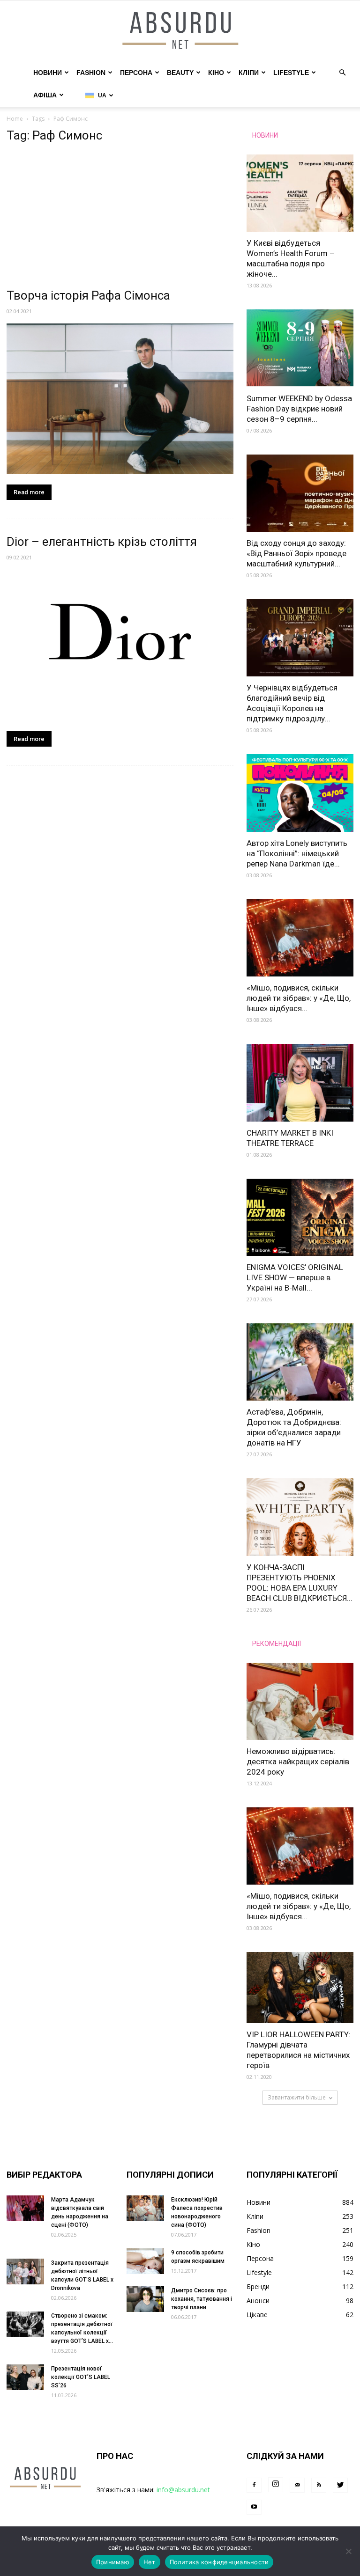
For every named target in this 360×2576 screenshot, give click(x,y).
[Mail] (297, 2485)
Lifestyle (291, 73)
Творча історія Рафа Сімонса (88, 295)
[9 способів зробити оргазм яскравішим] (145, 2261)
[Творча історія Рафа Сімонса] (120, 399)
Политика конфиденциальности (219, 2562)
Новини (48, 73)
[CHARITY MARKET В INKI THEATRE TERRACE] (300, 1083)
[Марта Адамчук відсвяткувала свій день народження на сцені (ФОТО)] (25, 2208)
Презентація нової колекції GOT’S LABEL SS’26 (81, 2377)
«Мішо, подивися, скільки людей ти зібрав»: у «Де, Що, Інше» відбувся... (299, 998)
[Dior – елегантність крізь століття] (120, 645)
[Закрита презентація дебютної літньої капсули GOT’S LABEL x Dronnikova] (25, 2271)
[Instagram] (276, 2485)
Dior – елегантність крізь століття (102, 542)
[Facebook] (254, 2485)
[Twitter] (340, 2485)
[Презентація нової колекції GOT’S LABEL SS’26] (25, 2377)
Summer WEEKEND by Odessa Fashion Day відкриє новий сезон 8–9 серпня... (299, 409)
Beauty (180, 73)
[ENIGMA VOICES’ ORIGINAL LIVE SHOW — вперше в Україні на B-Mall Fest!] (300, 1217)
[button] (342, 73)
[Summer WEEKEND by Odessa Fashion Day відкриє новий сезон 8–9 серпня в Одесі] (300, 348)
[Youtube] (254, 2507)
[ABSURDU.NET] (180, 31)
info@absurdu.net (183, 2490)
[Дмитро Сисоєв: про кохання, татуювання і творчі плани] (145, 2299)
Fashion (91, 73)
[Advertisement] (120, 218)
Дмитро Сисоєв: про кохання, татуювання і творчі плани (202, 2299)
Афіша (45, 95)
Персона (136, 73)
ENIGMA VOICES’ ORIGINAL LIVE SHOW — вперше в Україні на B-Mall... (295, 1277)
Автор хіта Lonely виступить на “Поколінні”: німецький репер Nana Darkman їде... (297, 853)
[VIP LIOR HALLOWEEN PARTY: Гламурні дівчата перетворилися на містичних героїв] (300, 1988)
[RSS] (319, 2485)
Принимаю (113, 2562)
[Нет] (348, 2551)
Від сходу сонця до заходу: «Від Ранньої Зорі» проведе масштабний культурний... (296, 553)
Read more (29, 492)
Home (15, 119)
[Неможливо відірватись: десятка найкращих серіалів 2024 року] (300, 1701)
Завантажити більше (297, 2097)
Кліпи (249, 73)
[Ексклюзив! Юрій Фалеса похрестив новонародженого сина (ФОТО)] (145, 2208)
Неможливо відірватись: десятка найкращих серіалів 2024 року (298, 1761)
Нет (150, 2562)
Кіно (216, 73)
